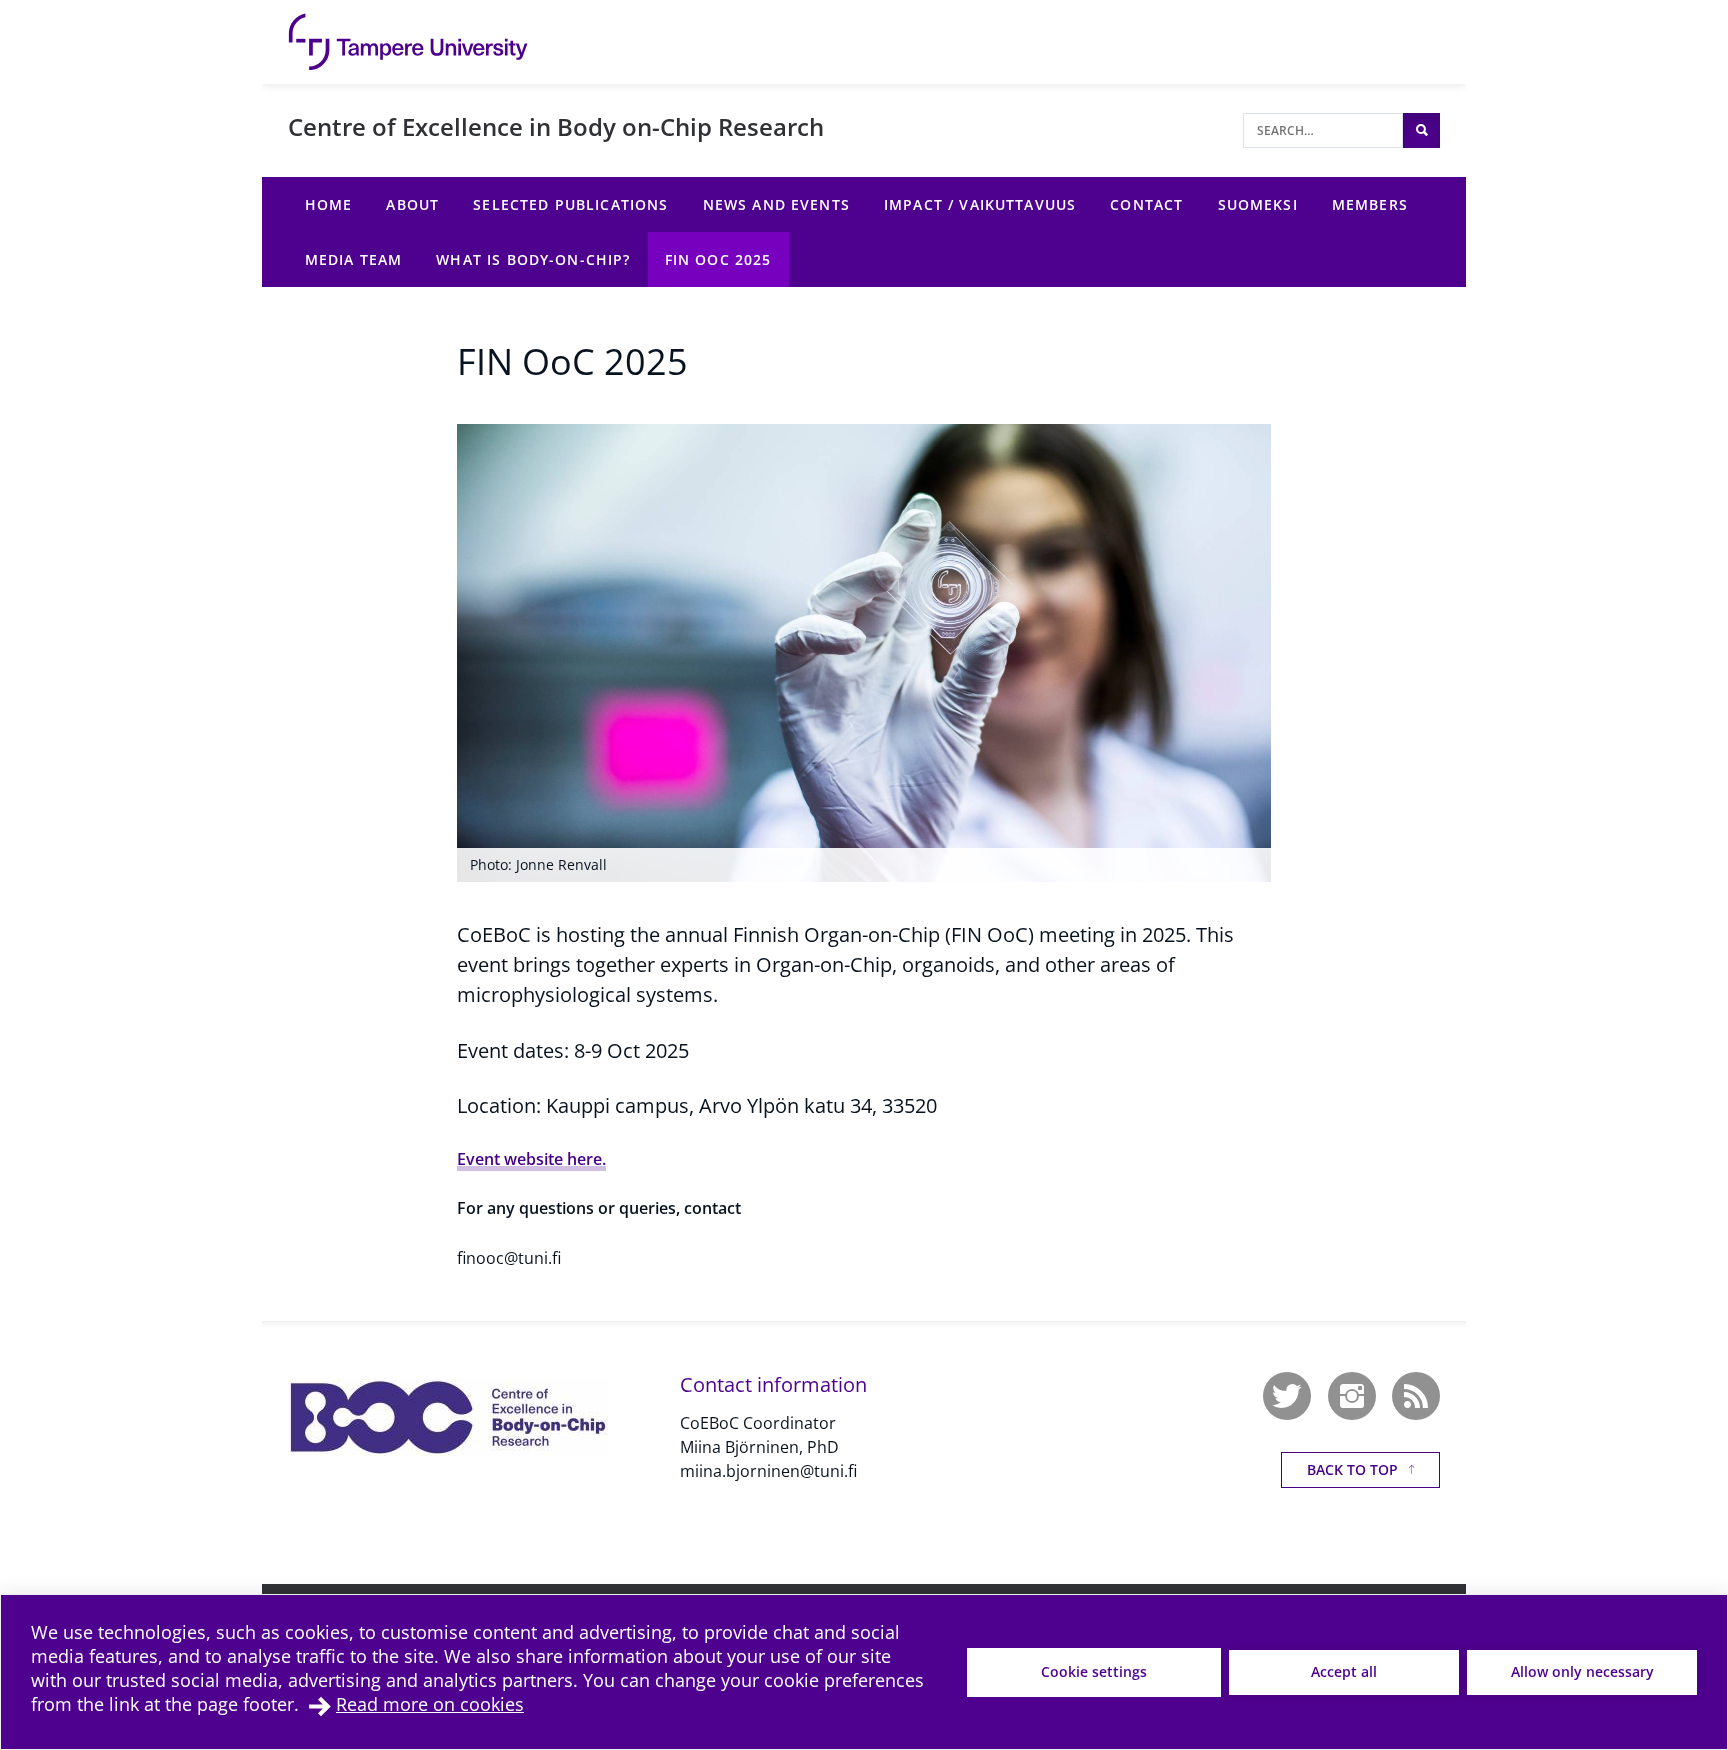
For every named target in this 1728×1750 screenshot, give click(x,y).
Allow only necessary (1582, 1671)
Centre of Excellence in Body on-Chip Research (556, 126)
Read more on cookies (430, 1704)
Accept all (1344, 1671)
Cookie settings (1094, 1671)
